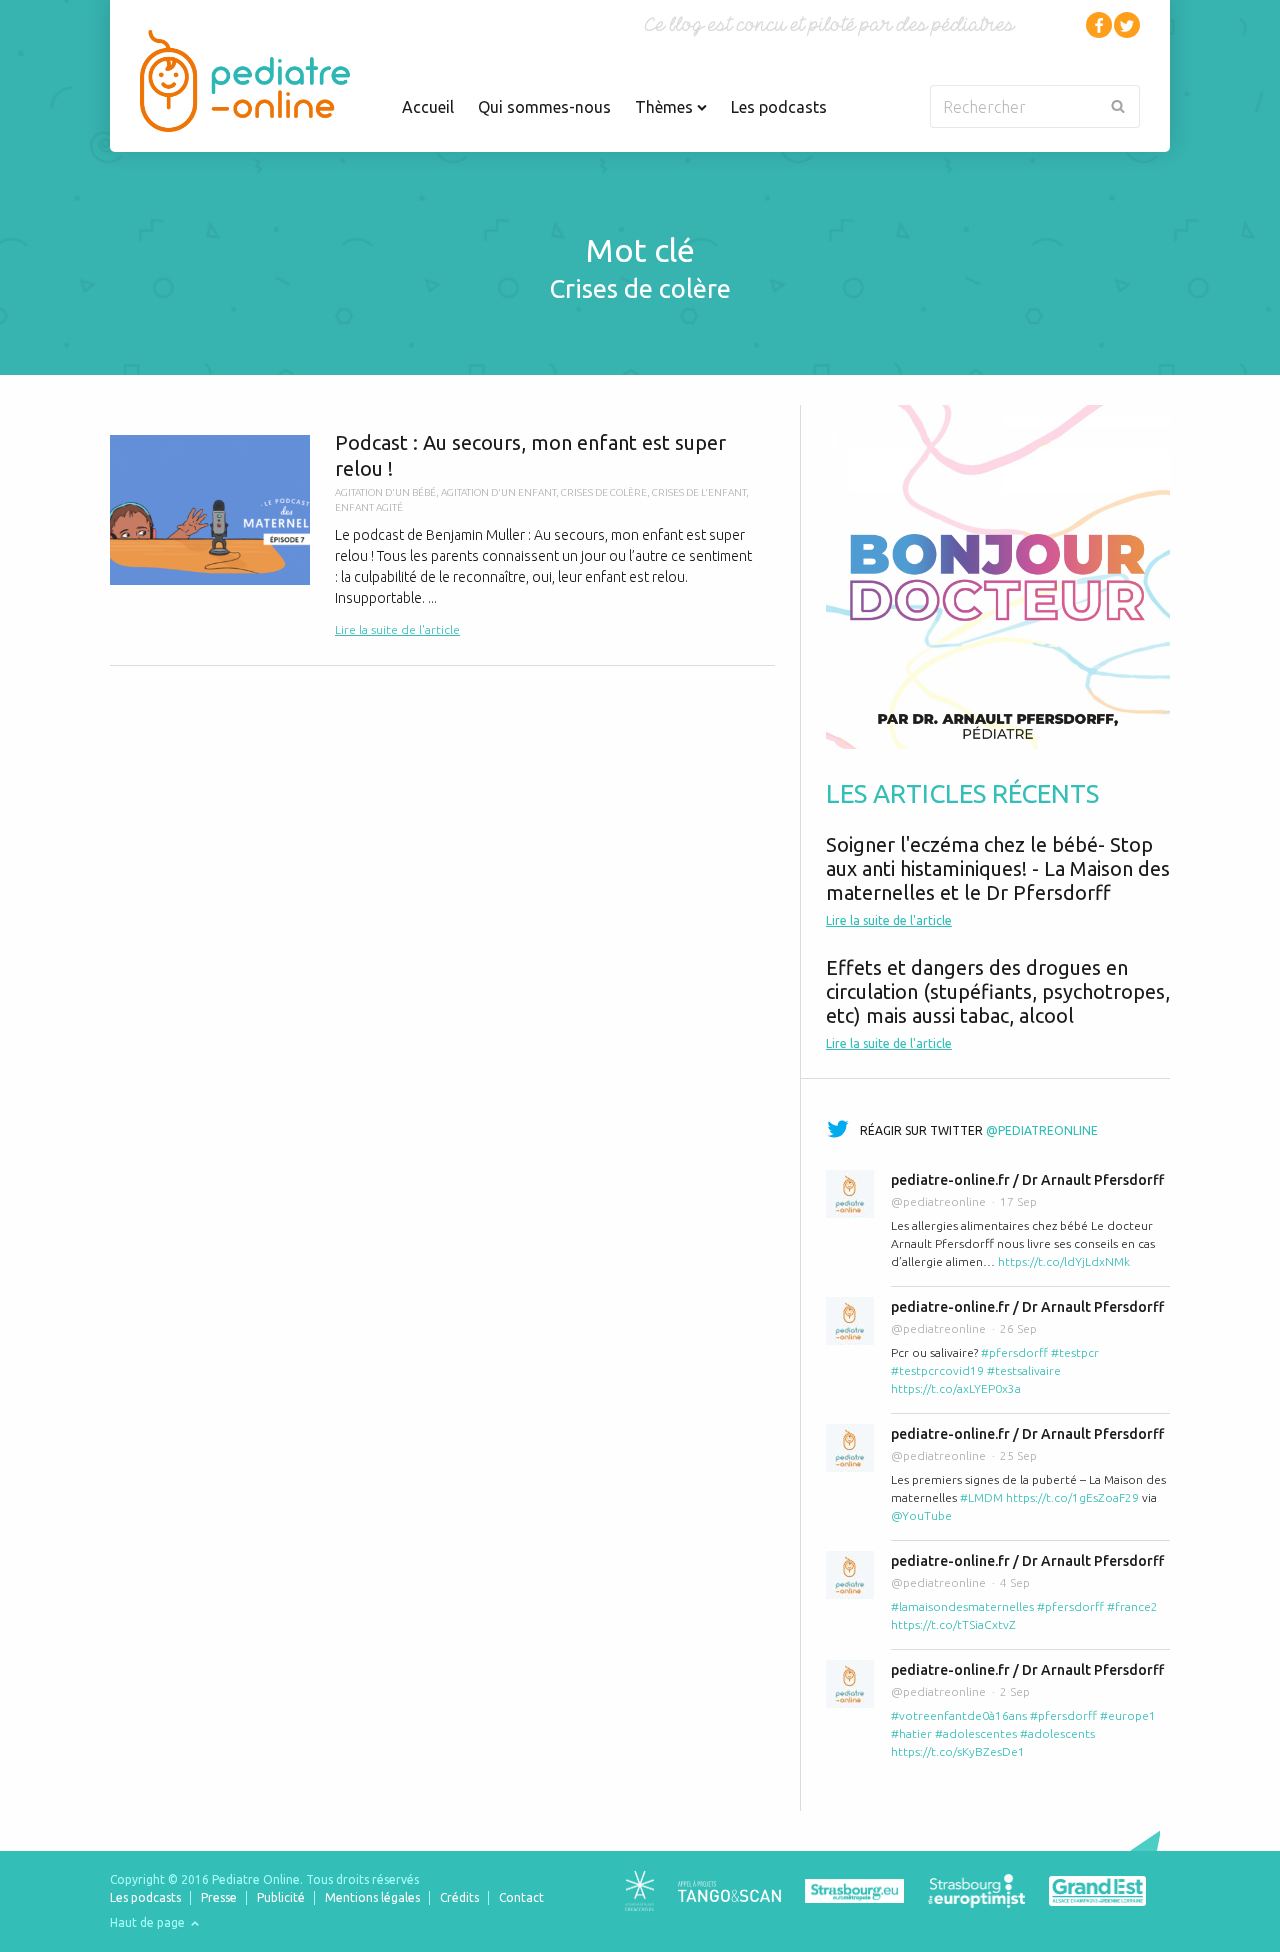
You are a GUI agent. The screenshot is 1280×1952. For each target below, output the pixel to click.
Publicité (281, 1897)
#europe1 (1128, 1715)
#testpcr (1075, 1352)
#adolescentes (976, 1733)
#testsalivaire (1024, 1370)
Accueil (428, 107)
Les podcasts (779, 107)
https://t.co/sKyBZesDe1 (958, 1751)
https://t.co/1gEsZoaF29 (1072, 1497)
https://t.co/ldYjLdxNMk (1064, 1261)
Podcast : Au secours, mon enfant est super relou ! (442, 535)
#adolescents (1057, 1733)
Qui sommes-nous (544, 107)
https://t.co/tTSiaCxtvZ (953, 1624)
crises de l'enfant (699, 492)
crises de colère (604, 492)
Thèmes (666, 107)
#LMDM (981, 1497)
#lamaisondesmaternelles (962, 1606)
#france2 (1132, 1606)
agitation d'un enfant (498, 492)
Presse (219, 1897)
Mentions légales (372, 1897)
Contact (521, 1897)
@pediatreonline (1042, 1130)
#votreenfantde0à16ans (959, 1715)
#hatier (911, 1733)
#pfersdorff (1014, 1352)
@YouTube (921, 1515)
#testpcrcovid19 (937, 1370)
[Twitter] (1127, 25)
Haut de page (149, 1922)
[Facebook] (1099, 25)
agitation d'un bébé (385, 492)
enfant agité (369, 507)
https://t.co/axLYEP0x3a (956, 1388)
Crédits (459, 1897)
